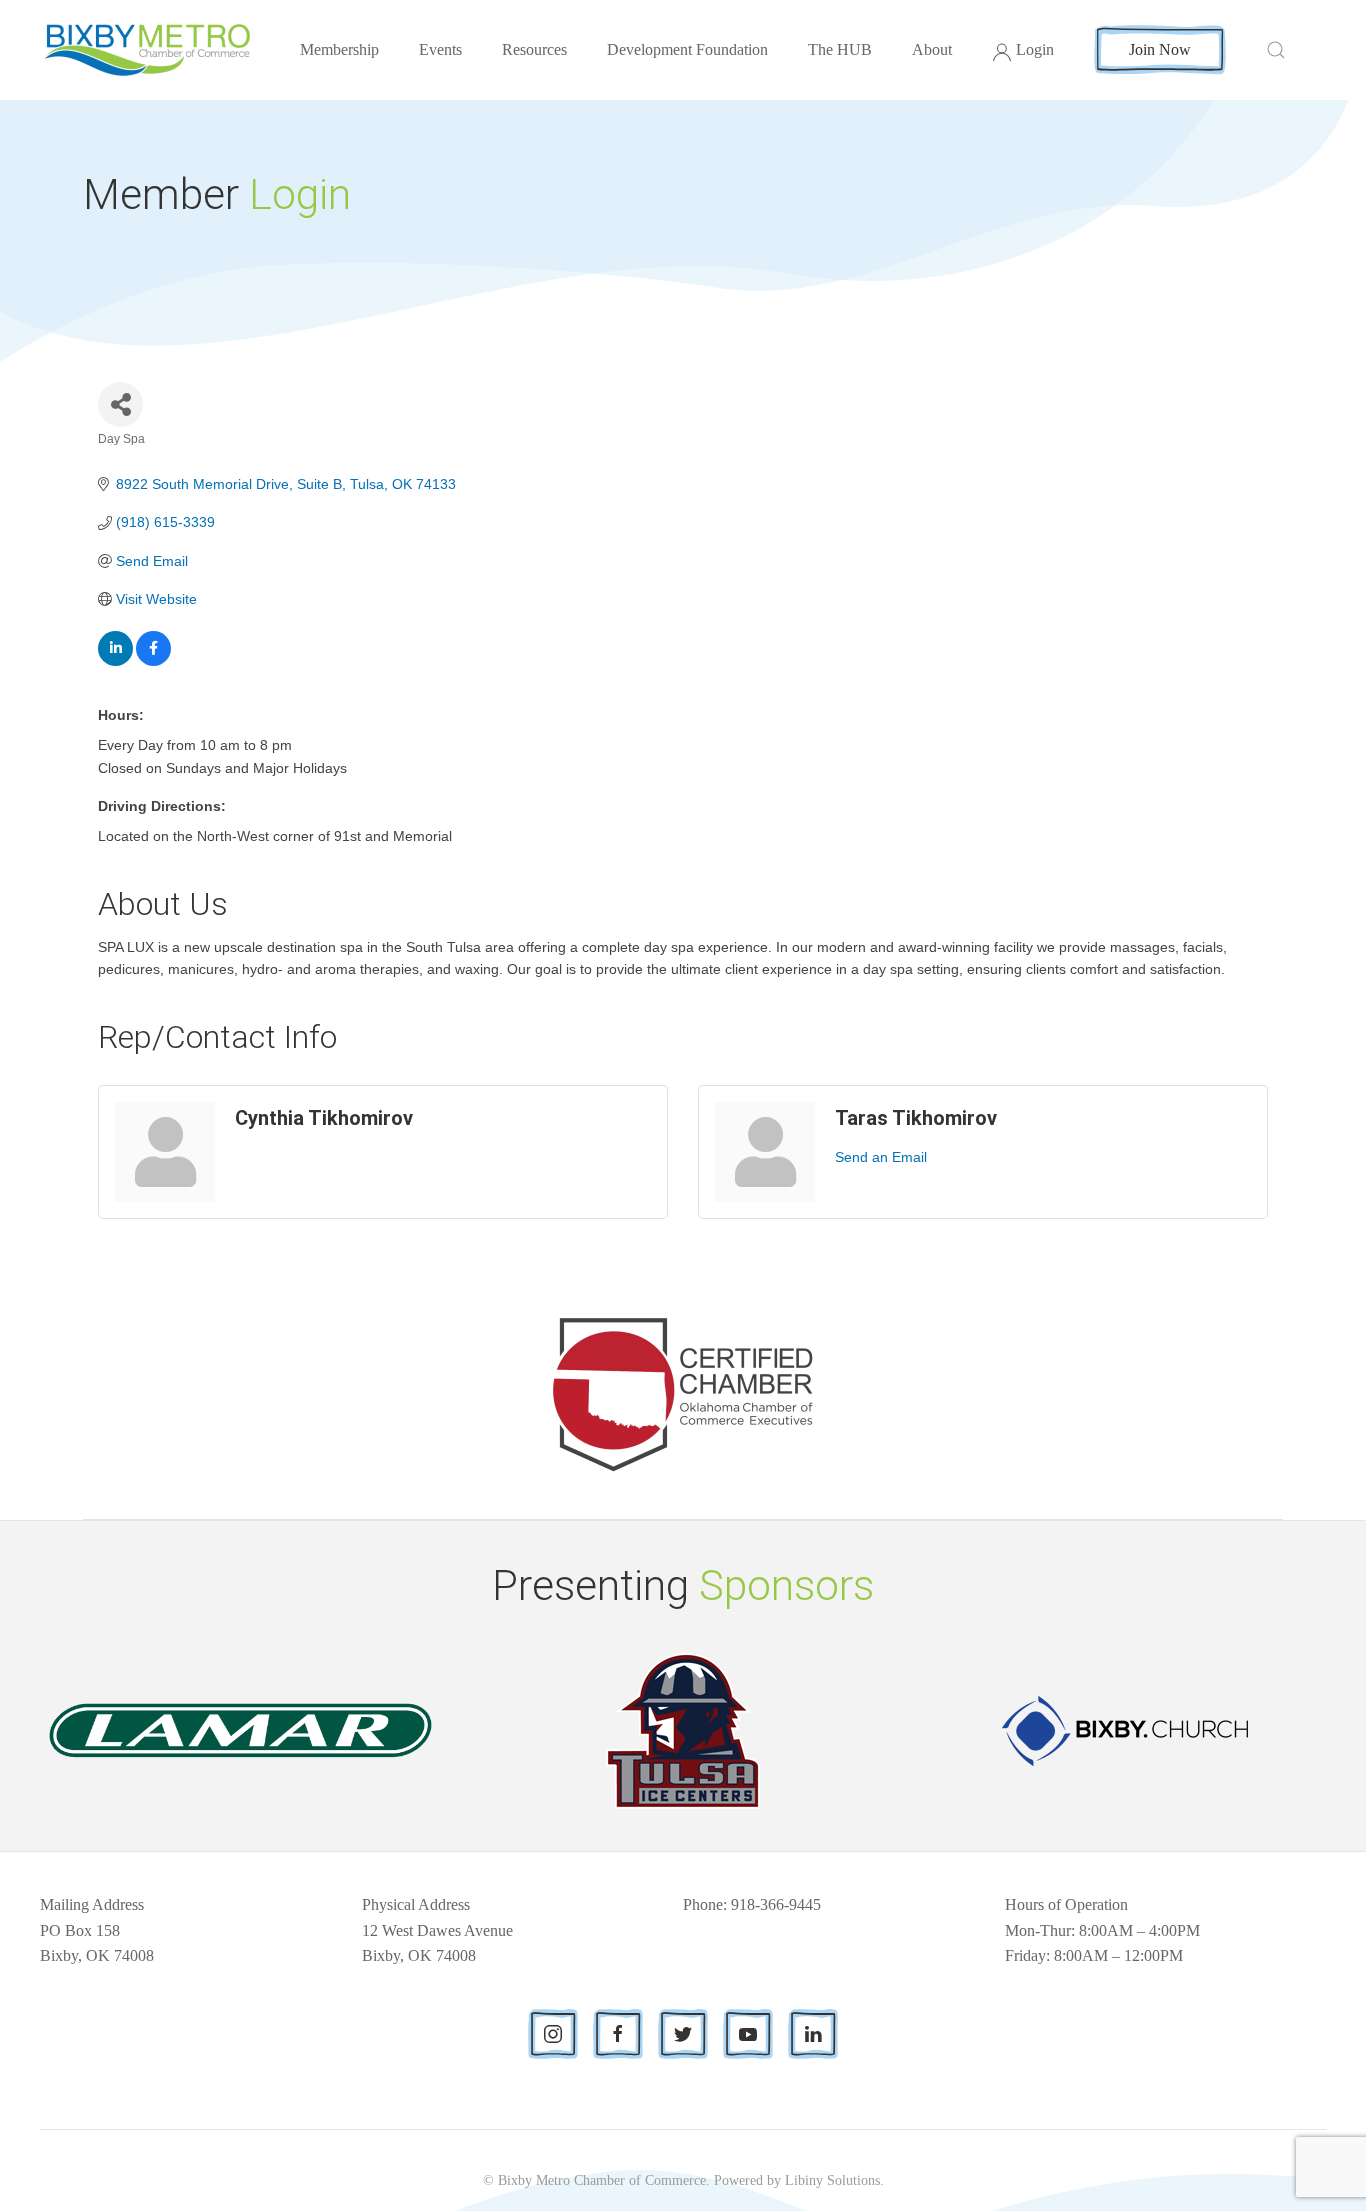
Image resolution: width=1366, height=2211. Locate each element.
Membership (339, 49)
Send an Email (881, 1157)
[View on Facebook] (153, 661)
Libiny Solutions (832, 2180)
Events (440, 49)
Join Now (1160, 49)
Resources (534, 49)
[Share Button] (120, 404)
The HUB (840, 49)
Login (1035, 49)
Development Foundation (687, 49)
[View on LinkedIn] (115, 661)
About (932, 49)
